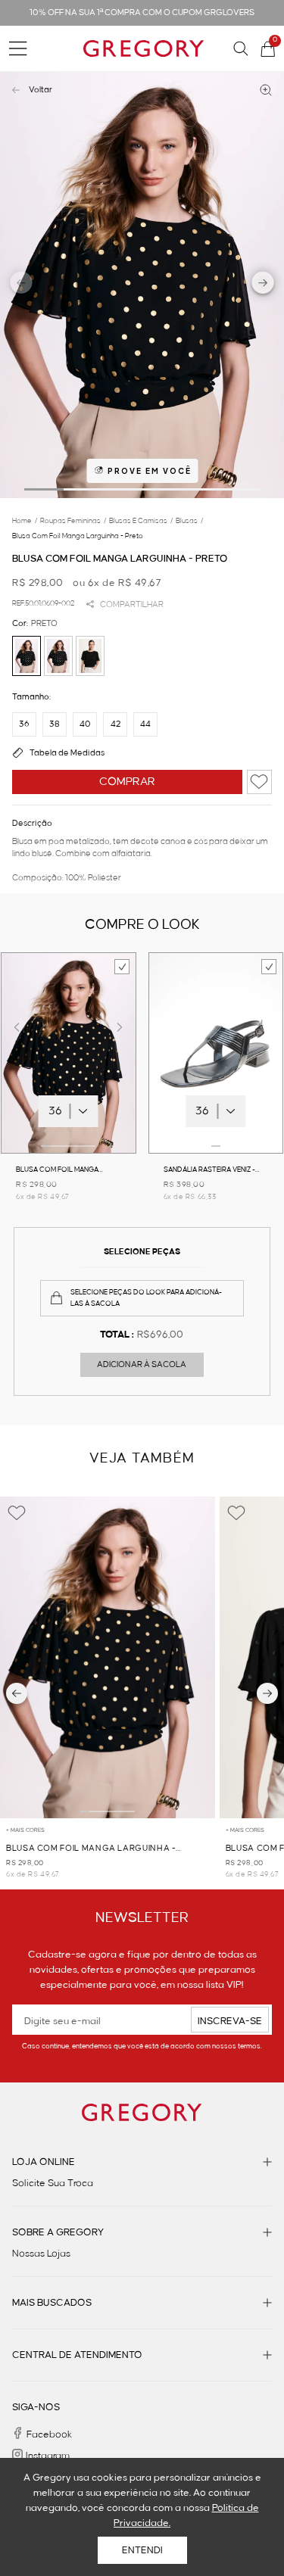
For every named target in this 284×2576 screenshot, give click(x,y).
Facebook (49, 2434)
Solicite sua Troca (53, 2183)
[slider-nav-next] (263, 285)
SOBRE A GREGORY (58, 2232)
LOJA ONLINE (44, 2162)
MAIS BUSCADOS (52, 2303)
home (25, 521)
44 (145, 724)
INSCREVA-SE (230, 2021)
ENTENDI (142, 2550)
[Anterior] (17, 1693)
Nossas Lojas (41, 2254)
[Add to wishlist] (259, 782)
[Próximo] (267, 1693)
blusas (189, 521)
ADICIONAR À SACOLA (142, 1365)
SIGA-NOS (36, 2407)
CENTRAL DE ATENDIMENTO (77, 2355)
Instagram (48, 2456)
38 (55, 724)
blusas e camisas (141, 521)
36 (24, 724)
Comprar (127, 782)
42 (115, 724)
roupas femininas (73, 521)
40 (85, 724)
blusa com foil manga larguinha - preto (78, 536)
